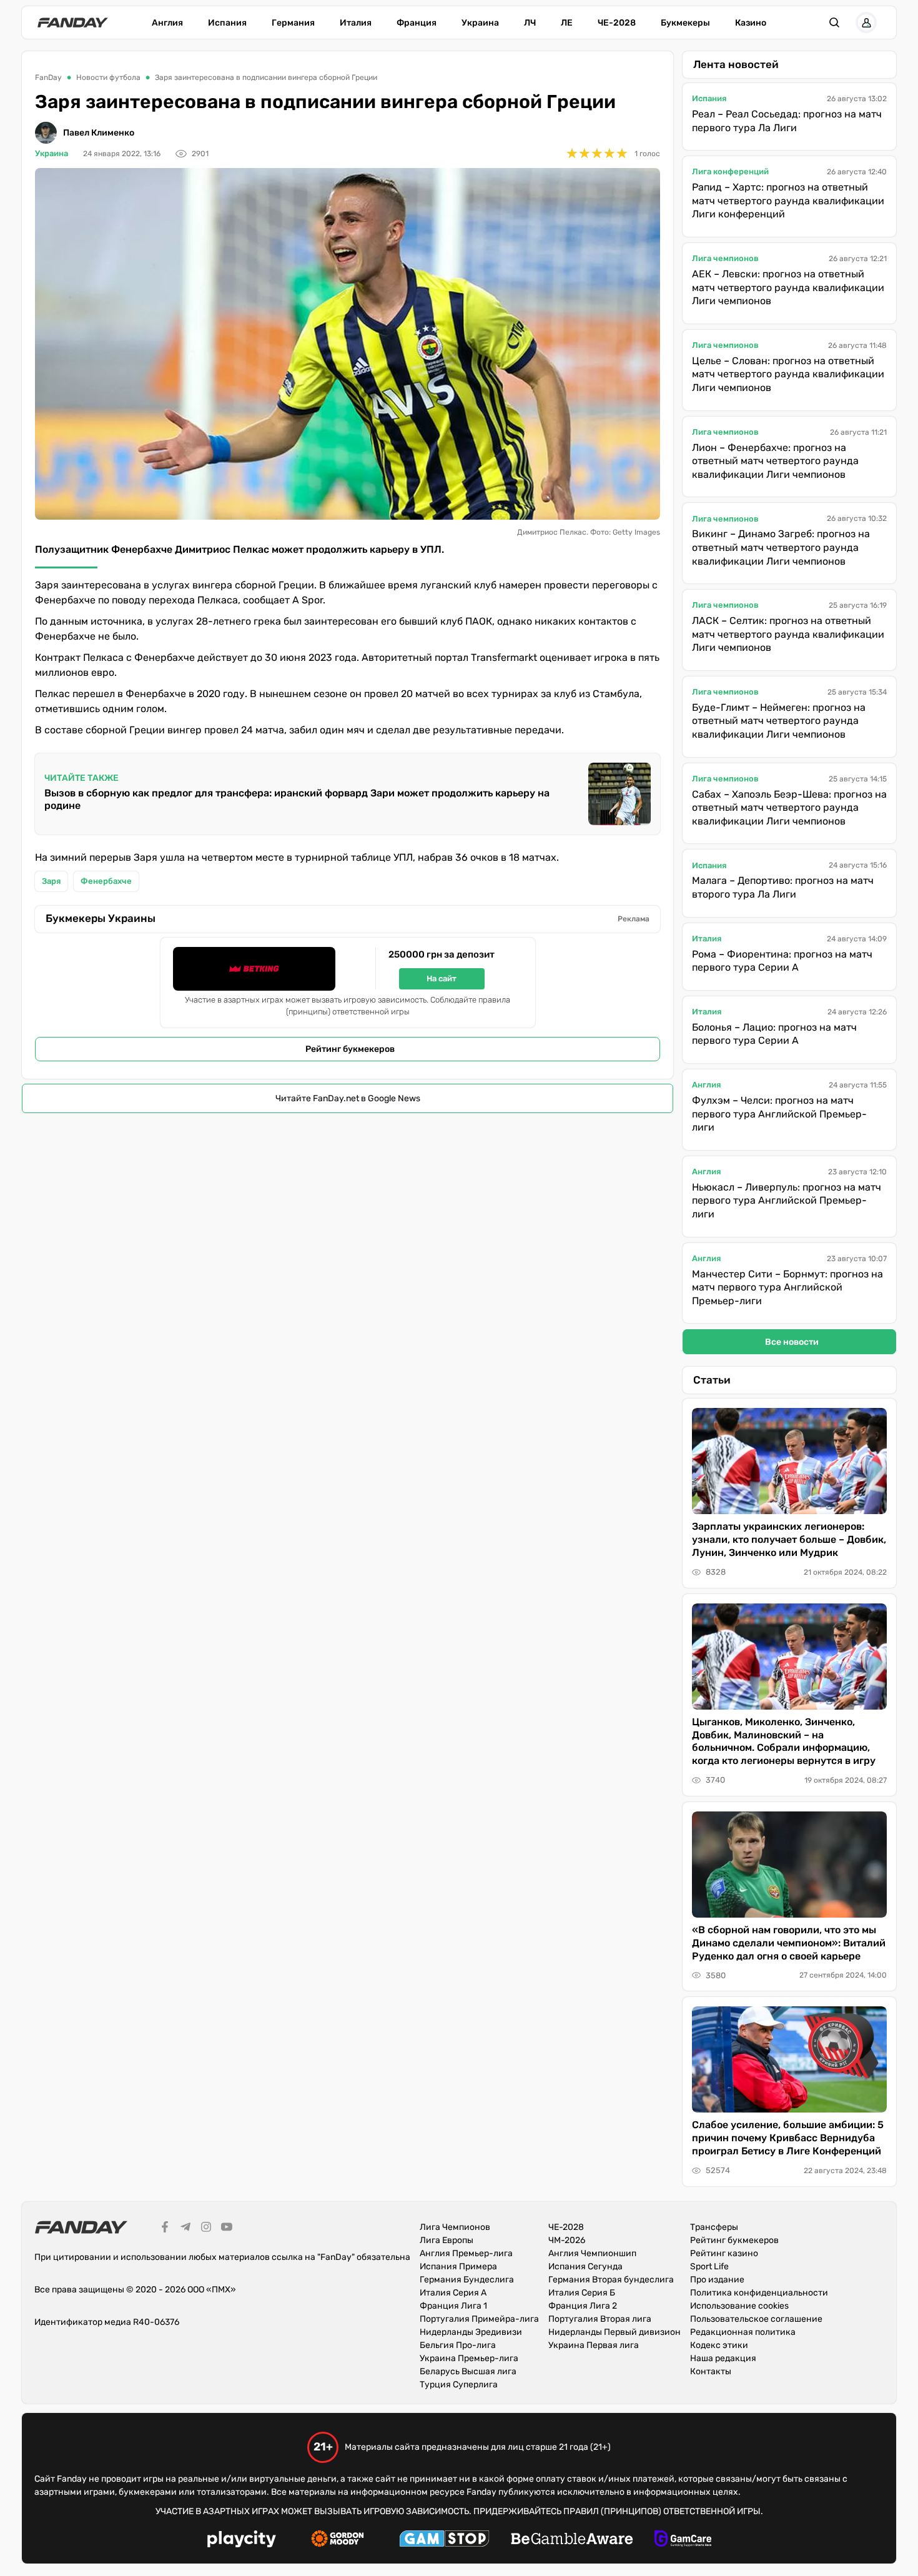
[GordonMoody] (338, 2540)
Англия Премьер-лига (466, 2253)
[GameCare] (683, 2540)
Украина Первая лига (594, 2345)
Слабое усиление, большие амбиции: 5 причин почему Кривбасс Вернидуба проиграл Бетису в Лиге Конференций (788, 2138)
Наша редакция (723, 2358)
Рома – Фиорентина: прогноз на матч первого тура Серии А (782, 961)
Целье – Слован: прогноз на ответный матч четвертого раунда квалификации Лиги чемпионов (788, 374)
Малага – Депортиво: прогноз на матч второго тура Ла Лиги (783, 887)
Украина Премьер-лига (469, 2358)
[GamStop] (444, 2540)
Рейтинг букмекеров (350, 1049)
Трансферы (714, 2227)
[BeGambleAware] (572, 2540)
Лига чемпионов (725, 258)
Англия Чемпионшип (592, 2253)
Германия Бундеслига (467, 2280)
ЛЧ (530, 23)
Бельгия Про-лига (458, 2345)
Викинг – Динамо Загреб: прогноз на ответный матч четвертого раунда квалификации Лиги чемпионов (781, 547)
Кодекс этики (719, 2345)
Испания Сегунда (585, 2266)
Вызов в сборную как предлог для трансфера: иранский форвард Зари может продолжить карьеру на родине (297, 799)
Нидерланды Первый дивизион (614, 2332)
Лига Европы (447, 2240)
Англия (167, 23)
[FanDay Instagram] (206, 2229)
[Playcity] (242, 2541)
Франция (417, 23)
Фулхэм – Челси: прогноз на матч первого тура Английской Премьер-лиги (779, 1114)
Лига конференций (730, 171)
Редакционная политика (743, 2332)
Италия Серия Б (582, 2293)
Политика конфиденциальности (759, 2293)
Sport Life (709, 2266)
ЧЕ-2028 (617, 23)
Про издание (717, 2280)
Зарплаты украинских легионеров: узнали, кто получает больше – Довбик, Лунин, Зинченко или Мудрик (789, 1539)
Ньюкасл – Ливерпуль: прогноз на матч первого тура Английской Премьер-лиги (787, 1201)
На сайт (442, 978)
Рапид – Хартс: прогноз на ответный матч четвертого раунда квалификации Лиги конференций (788, 201)
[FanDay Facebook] (165, 2229)
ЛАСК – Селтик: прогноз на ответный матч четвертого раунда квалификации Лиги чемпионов (788, 634)
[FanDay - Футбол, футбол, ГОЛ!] (73, 22)
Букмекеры (685, 23)
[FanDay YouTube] (227, 2229)
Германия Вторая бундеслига (611, 2280)
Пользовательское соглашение (756, 2319)
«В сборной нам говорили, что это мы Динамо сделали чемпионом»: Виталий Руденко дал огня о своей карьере (789, 1943)
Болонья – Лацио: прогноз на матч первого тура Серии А (774, 1034)
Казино (751, 23)
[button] (834, 22)
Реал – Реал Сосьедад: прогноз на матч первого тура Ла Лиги (787, 121)
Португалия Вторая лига (600, 2319)
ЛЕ (567, 23)
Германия (293, 23)
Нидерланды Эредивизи (471, 2332)
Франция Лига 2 (583, 2306)
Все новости (792, 1342)
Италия (356, 23)
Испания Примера (458, 2266)
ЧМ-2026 (567, 2240)
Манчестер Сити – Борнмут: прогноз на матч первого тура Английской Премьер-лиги (787, 1287)
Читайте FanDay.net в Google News (348, 1098)
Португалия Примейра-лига (479, 2319)
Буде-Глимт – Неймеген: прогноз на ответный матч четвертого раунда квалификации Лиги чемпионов (779, 721)
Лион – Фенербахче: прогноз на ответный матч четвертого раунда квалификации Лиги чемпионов (775, 461)
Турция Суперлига (459, 2385)
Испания (227, 23)
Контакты (711, 2371)
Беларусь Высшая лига (468, 2371)
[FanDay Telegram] (185, 2229)
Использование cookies (739, 2306)
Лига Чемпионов (455, 2227)
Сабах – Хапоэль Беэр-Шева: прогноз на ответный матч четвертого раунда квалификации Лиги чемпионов (789, 808)
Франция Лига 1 (453, 2306)
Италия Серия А (453, 2293)
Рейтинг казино (724, 2253)
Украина (480, 23)
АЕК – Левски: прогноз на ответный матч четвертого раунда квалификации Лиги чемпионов (788, 287)
